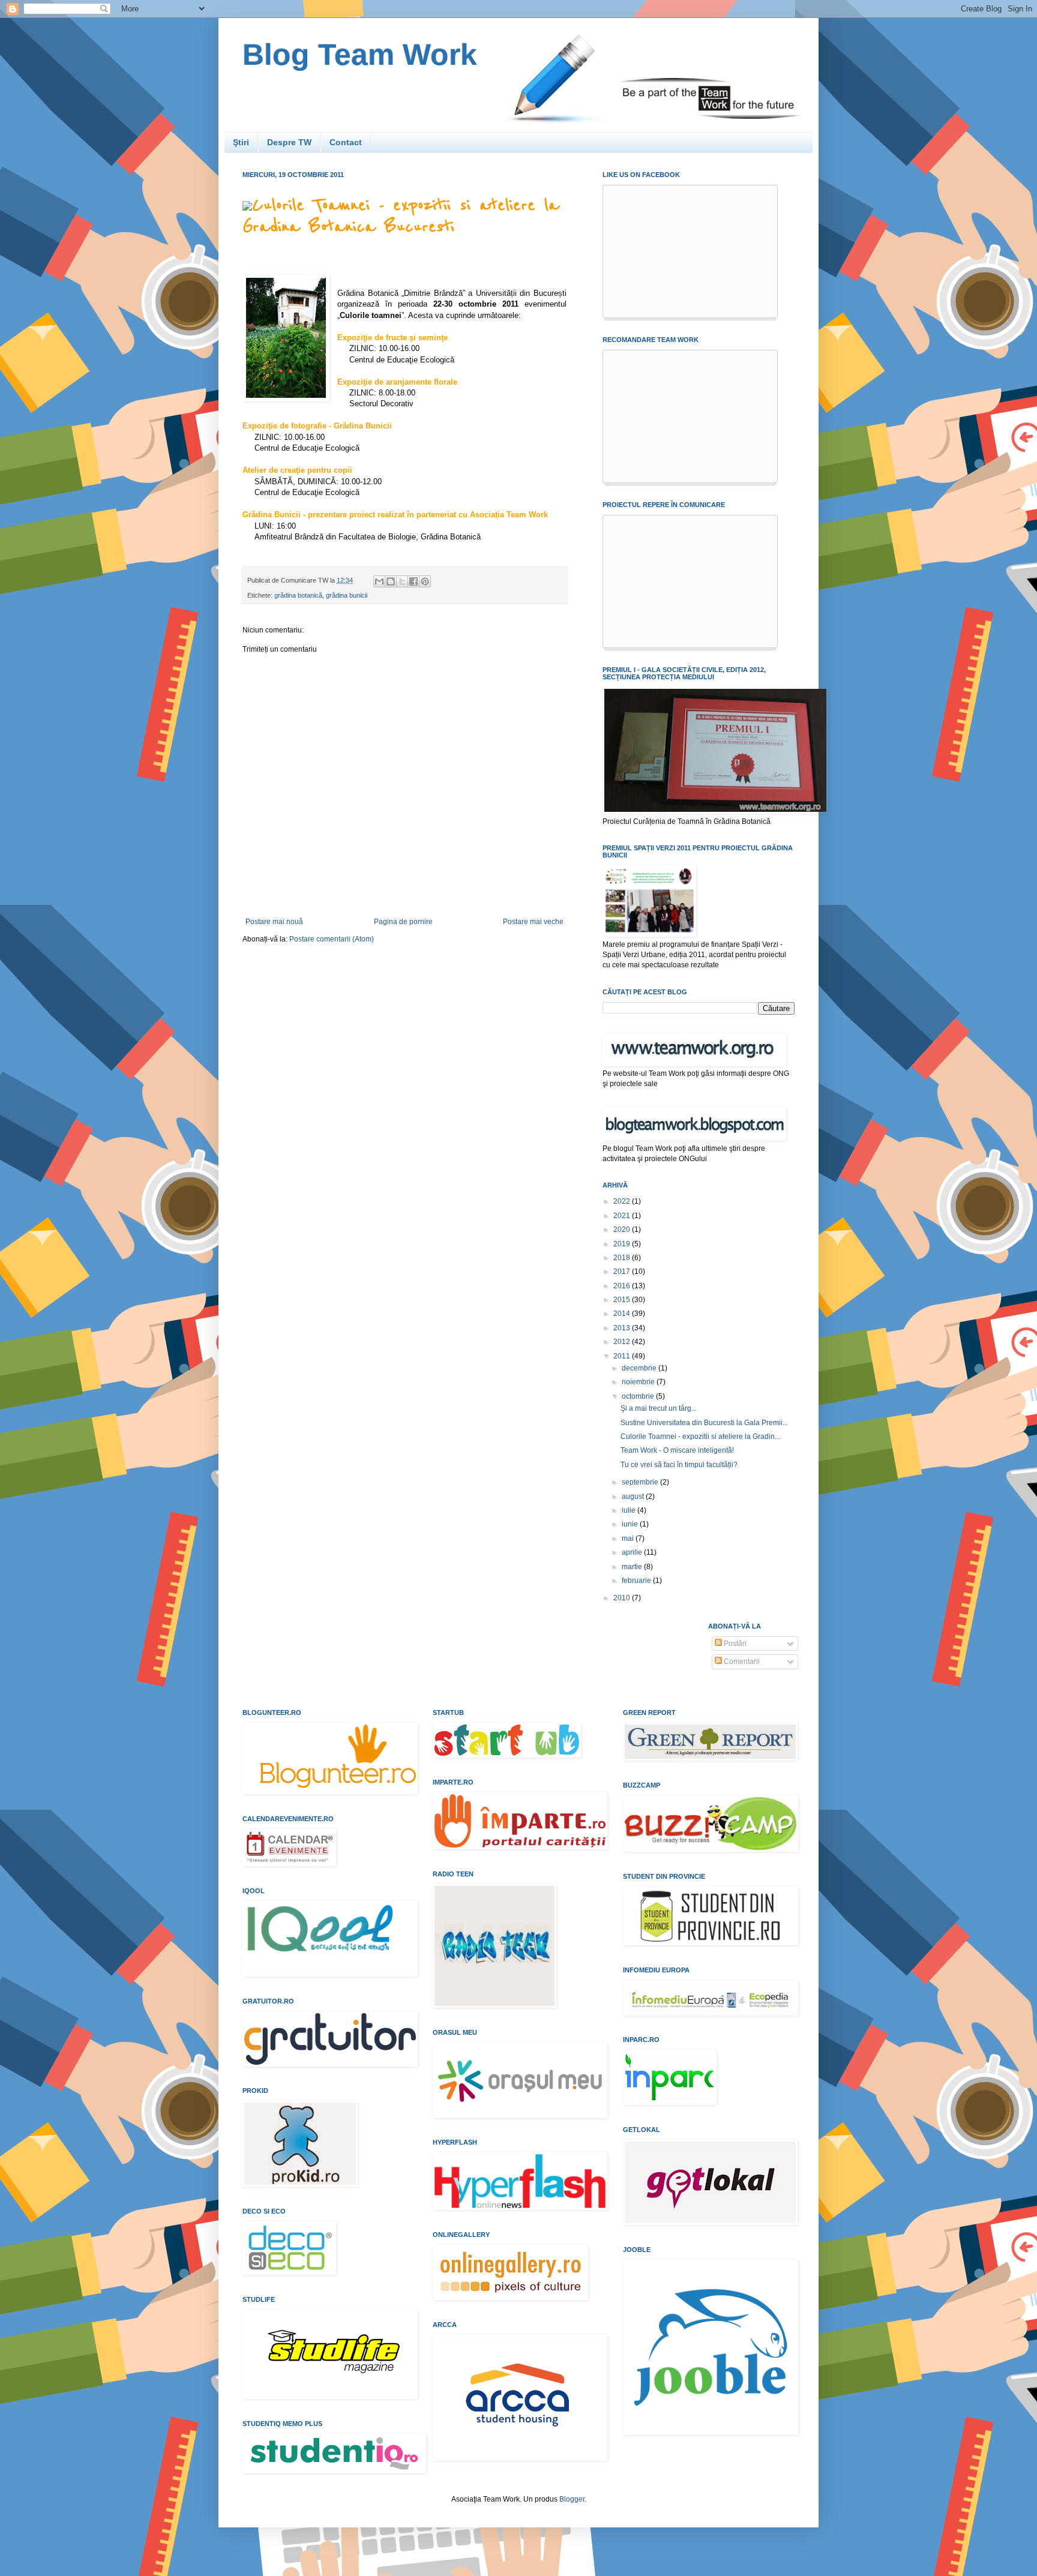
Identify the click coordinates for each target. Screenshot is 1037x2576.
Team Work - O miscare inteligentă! (677, 1450)
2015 (623, 1300)
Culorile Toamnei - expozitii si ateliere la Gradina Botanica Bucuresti (401, 216)
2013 (623, 1328)
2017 (623, 1271)
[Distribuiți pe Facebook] (413, 581)
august (634, 1497)
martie (633, 1567)
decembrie (640, 1368)
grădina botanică (298, 595)
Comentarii (741, 1662)
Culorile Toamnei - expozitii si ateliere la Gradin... (700, 1437)
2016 (623, 1286)
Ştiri (241, 142)
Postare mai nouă (274, 922)
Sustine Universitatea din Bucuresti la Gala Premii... (704, 1423)
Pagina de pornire (403, 922)
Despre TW (289, 142)
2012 (623, 1342)
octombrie (639, 1396)
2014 (623, 1314)
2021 (623, 1216)
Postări (734, 1644)
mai (629, 1539)
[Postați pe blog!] (391, 581)
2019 (623, 1244)
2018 (623, 1258)
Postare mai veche (533, 922)
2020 (623, 1229)
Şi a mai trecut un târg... (659, 1408)
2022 (623, 1201)
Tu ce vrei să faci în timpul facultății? (679, 1465)
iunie (631, 1524)
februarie (637, 1581)
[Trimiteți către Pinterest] (425, 581)
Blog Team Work (360, 55)
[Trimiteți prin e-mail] (379, 581)
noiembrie (639, 1382)
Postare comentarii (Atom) (332, 939)
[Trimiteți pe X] (402, 581)
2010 (623, 1598)
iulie (630, 1510)
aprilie (633, 1552)
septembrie (641, 1482)
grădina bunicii (347, 595)
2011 (623, 1356)
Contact (346, 142)
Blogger (572, 2499)
